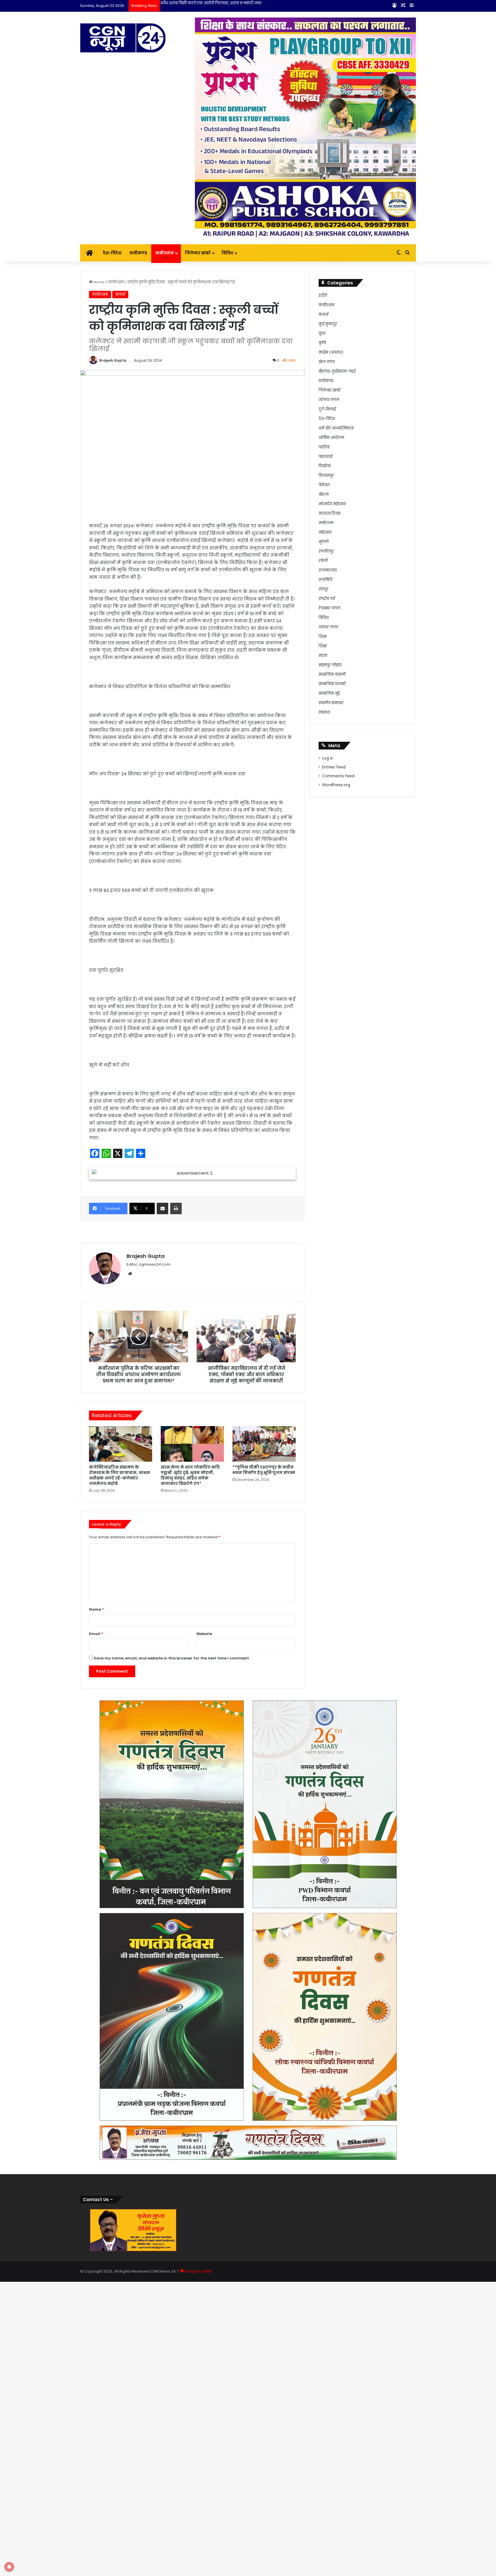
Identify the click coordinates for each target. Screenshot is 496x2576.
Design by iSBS (198, 2271)
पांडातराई (325, 457)
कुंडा (322, 333)
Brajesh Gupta (113, 360)
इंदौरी (323, 296)
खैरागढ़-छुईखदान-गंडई (337, 371)
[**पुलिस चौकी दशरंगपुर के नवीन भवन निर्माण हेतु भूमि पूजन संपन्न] (264, 1444)
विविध (227, 253)
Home (99, 282)
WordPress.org (336, 785)
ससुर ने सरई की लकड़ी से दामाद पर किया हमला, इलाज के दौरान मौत (214, 3)
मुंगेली (324, 542)
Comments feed (338, 776)
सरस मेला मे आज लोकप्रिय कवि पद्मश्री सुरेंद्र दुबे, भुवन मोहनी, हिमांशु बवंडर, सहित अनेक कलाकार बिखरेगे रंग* (190, 1475)
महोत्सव (325, 532)
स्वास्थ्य (324, 712)
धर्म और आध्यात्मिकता (336, 428)
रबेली (323, 561)
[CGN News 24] (123, 38)
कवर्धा (120, 294)
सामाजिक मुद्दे (329, 693)
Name (96, 1609)
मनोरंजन (326, 523)
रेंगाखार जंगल (330, 608)
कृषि (322, 343)
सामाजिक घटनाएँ (332, 684)
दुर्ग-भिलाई (327, 409)
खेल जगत (327, 362)
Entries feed (334, 767)
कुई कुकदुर (328, 324)
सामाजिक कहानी (332, 674)
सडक (323, 655)
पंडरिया (324, 447)
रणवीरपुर (326, 551)
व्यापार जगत (328, 627)
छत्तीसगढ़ (138, 253)
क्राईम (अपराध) (331, 352)
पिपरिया (325, 466)
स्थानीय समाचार (331, 703)
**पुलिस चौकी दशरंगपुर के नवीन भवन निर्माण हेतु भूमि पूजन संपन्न (264, 1470)
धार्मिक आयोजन (331, 438)
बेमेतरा (324, 485)
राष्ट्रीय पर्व (327, 599)
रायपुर (323, 589)
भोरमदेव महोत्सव (332, 504)
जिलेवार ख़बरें (198, 253)
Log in (328, 758)
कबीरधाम (164, 253)
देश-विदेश (112, 253)
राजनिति (325, 580)
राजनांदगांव (328, 570)
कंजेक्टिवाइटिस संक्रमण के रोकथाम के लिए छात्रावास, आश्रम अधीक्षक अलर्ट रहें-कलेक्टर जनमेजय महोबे (119, 1475)
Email (96, 1634)
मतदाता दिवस (330, 513)
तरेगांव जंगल (329, 400)
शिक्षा (323, 637)
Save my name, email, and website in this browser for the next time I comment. (172, 1658)
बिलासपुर (326, 476)
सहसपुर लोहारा (330, 665)
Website (204, 1634)
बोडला (324, 494)
